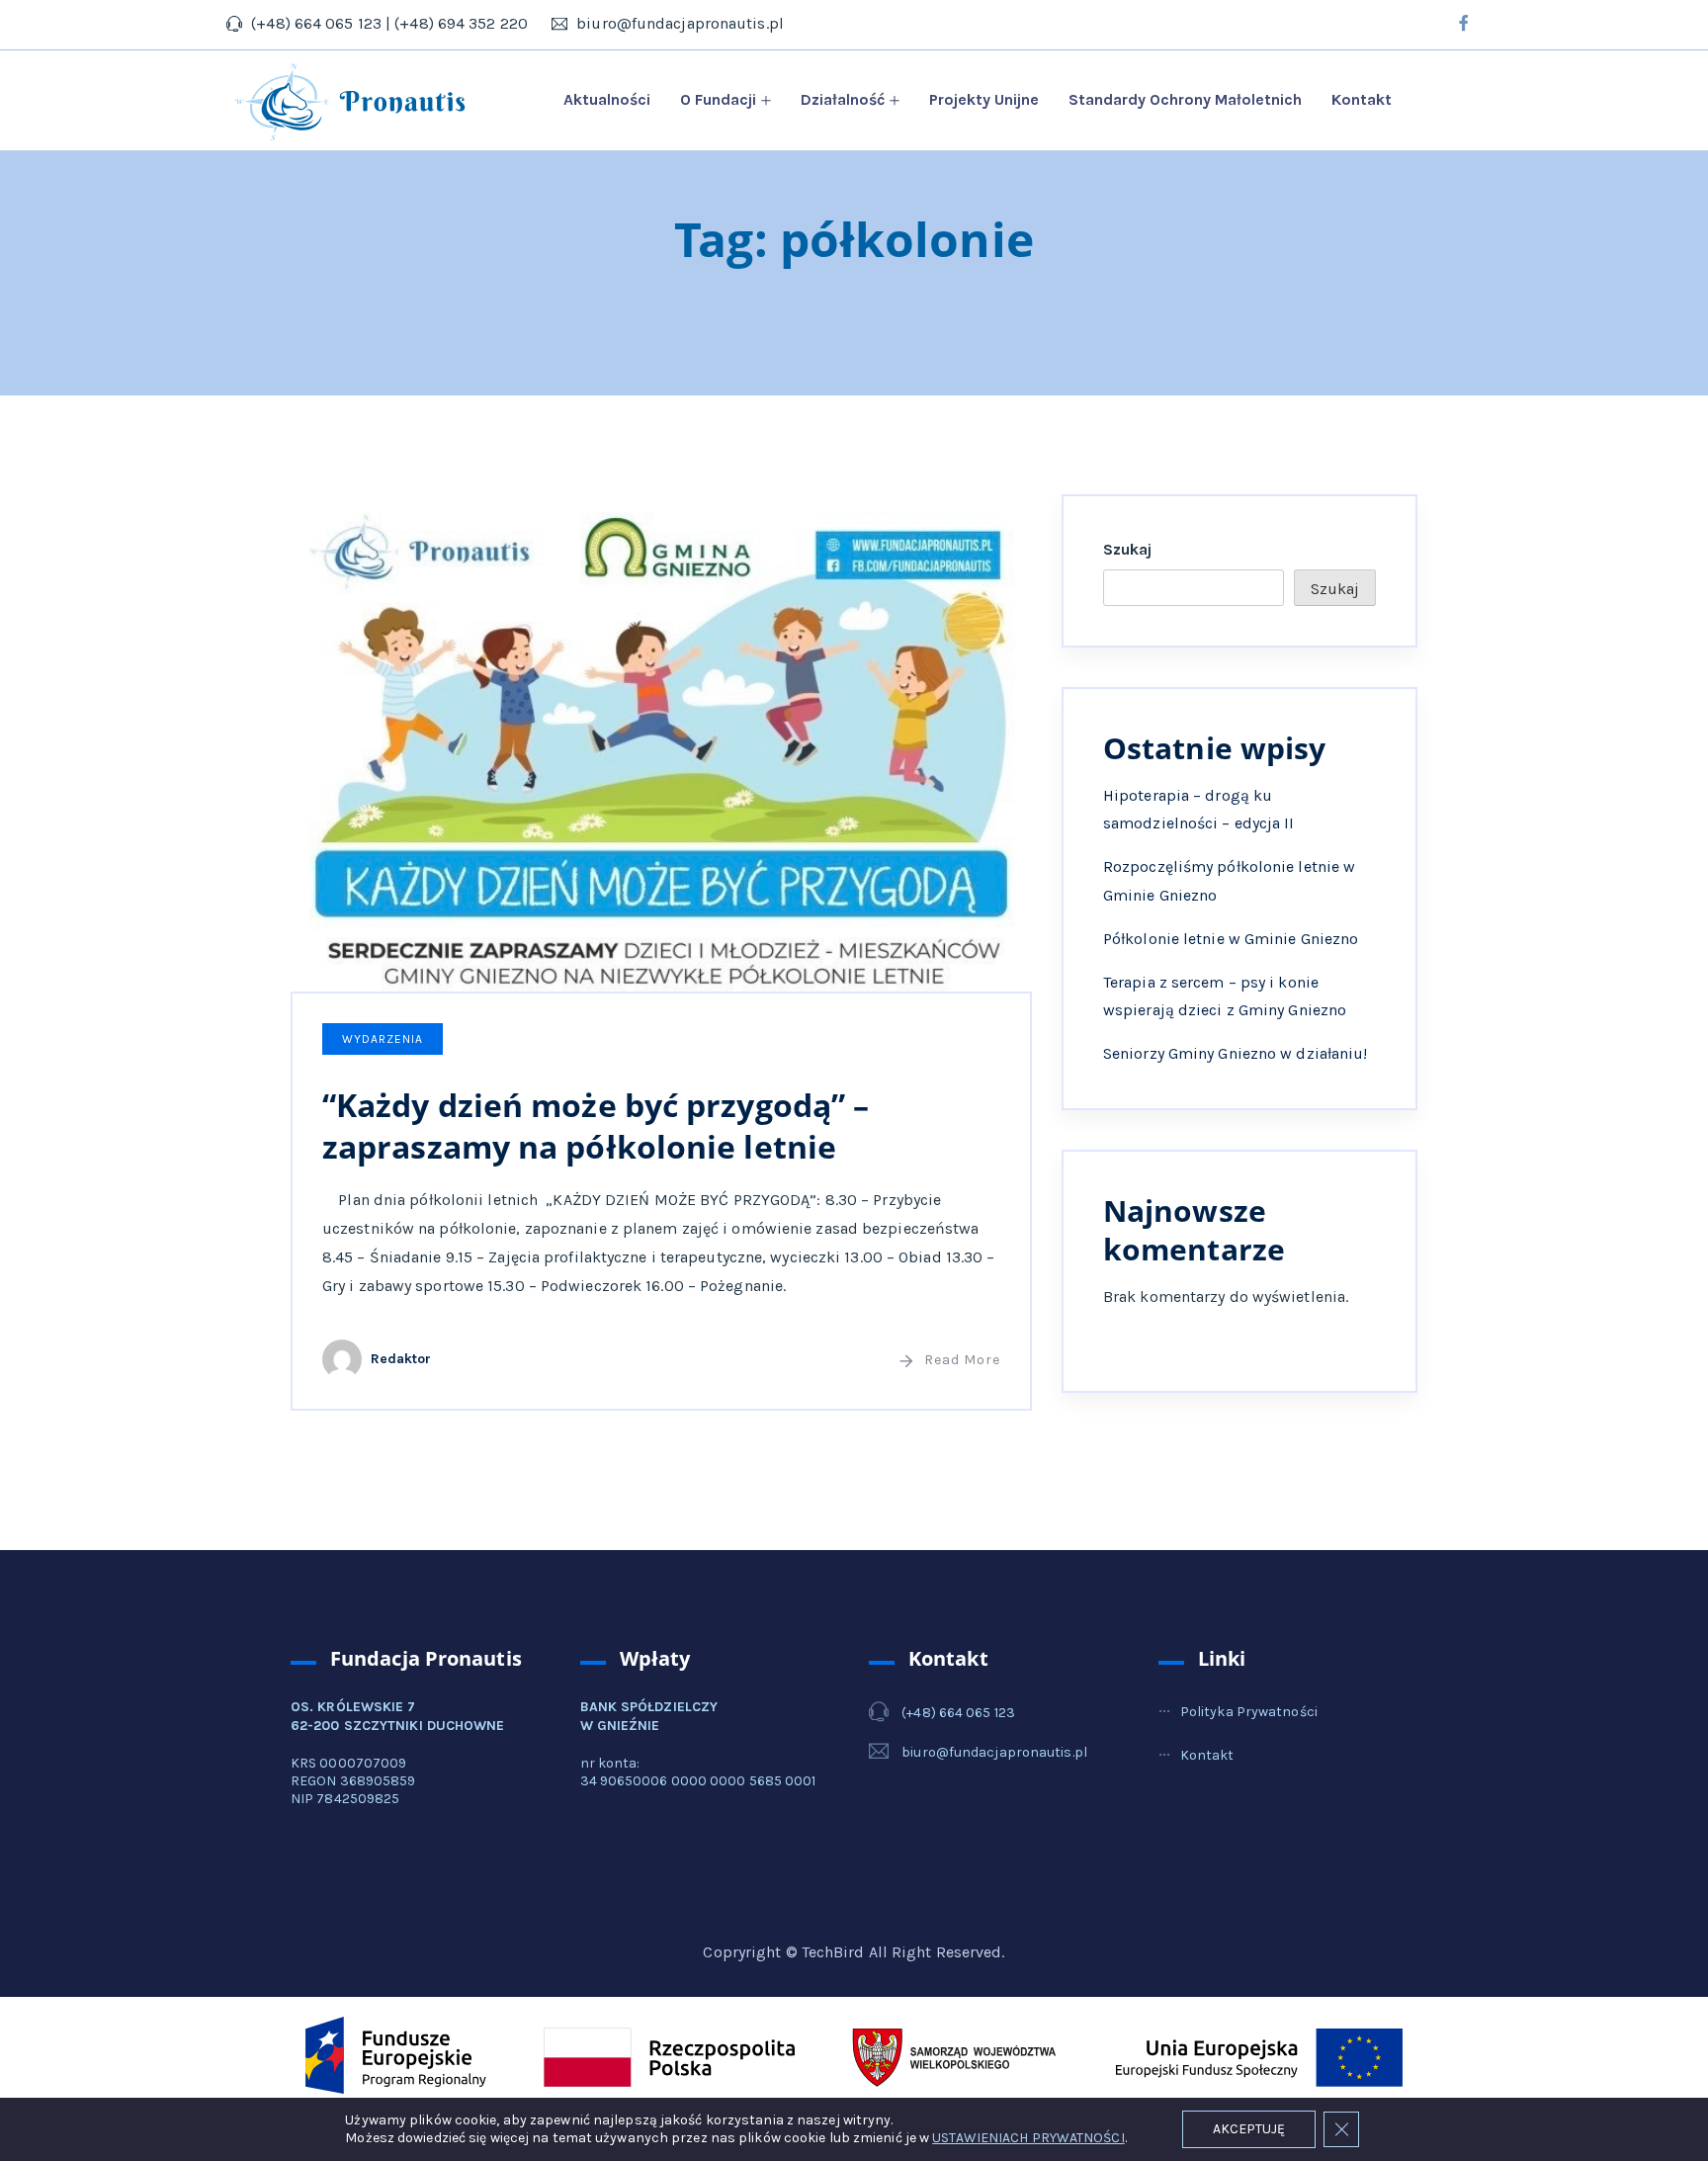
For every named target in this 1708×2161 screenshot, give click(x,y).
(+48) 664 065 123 (958, 1713)
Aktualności (607, 99)
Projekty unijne (984, 99)
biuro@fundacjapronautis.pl (994, 1752)
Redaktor (401, 1359)
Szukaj (1128, 549)
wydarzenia (383, 1039)
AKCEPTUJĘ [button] (1249, 2129)
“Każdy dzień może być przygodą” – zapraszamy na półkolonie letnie (596, 1125)
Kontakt (1362, 99)
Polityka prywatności (1249, 1712)
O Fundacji (718, 99)
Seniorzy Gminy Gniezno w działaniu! (1236, 1053)
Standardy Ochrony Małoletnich (1185, 99)
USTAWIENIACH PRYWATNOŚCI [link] (1028, 2138)
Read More (962, 1360)
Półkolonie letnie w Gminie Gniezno (1231, 939)
